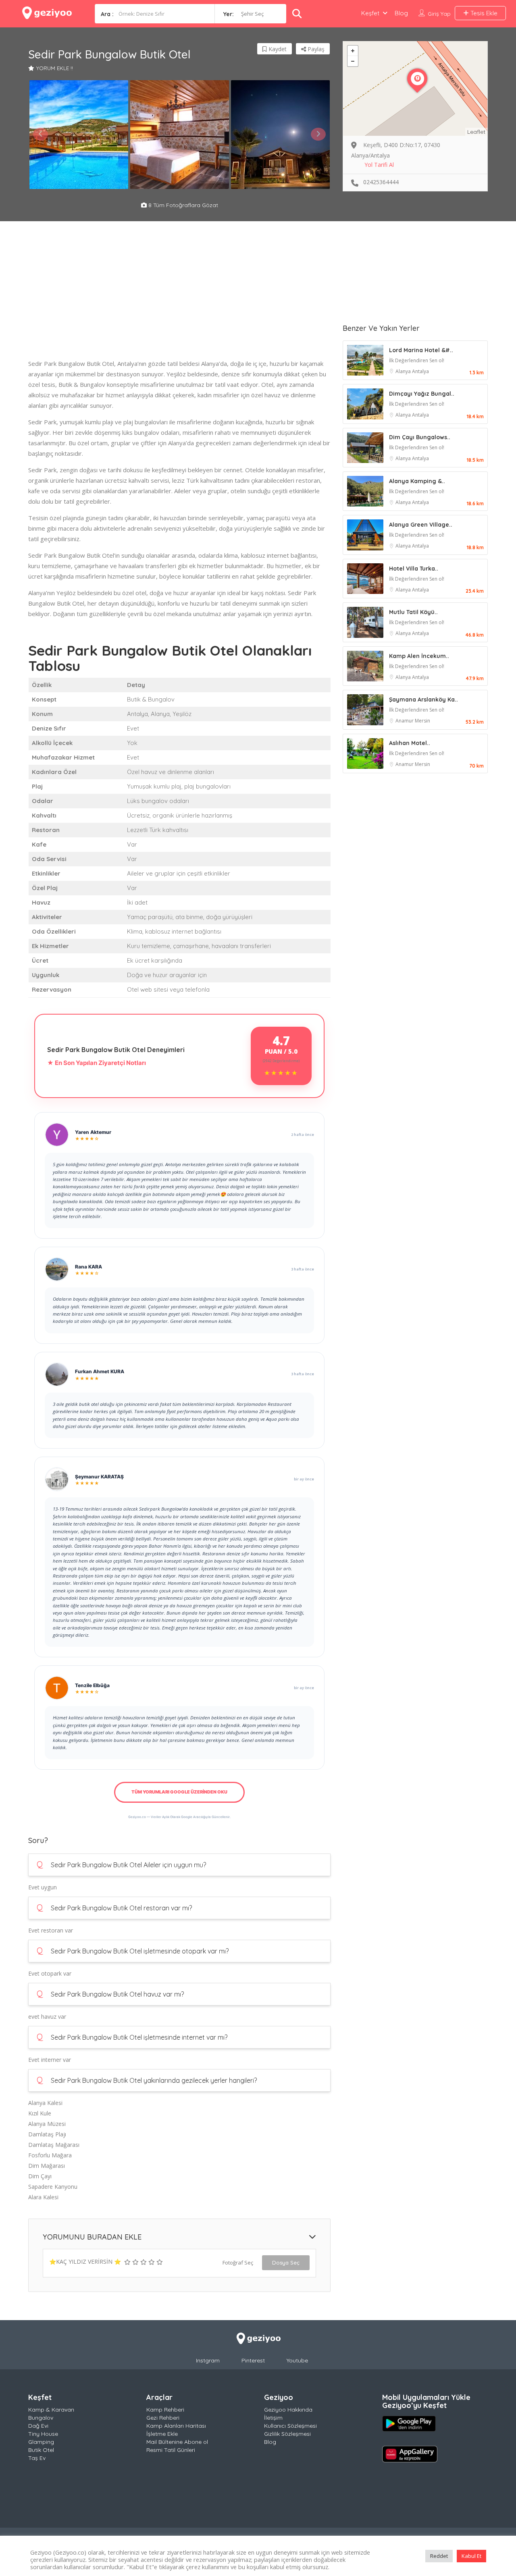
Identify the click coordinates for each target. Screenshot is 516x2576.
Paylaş (315, 49)
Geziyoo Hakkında (288, 2410)
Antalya (420, 371)
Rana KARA (88, 1267)
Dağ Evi (38, 2426)
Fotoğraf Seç (238, 2263)
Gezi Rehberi (163, 2418)
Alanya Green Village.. (421, 525)
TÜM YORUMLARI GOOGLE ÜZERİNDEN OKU (179, 1792)
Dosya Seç (286, 2263)
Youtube (297, 2360)
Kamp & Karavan (51, 2410)
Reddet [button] (439, 2556)
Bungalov (41, 2418)
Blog (401, 13)
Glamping (41, 2442)
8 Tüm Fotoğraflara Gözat (182, 205)
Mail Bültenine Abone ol (177, 2442)
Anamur (405, 721)
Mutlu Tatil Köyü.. (413, 612)
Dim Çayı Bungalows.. (420, 437)
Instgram (208, 2360)
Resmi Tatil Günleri (171, 2450)
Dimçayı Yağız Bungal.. (422, 394)
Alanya (404, 371)
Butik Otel (41, 2450)
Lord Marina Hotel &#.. (421, 350)
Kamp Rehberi (165, 2410)
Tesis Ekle (483, 13)
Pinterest (253, 2360)
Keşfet (370, 13)
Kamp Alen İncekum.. (419, 656)
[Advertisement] (179, 302)
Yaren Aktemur (93, 1132)
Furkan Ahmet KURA (100, 1371)
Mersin (422, 721)
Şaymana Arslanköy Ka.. (423, 700)
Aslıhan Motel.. (410, 743)
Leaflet (476, 132)
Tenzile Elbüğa (92, 1685)
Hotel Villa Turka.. (414, 569)
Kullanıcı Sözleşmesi (290, 2426)
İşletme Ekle (162, 2434)
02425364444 (381, 182)
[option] (79, 135)
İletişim (273, 2418)
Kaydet (277, 49)
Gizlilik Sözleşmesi (287, 2434)
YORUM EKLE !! (55, 68)
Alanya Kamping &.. (417, 481)
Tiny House (43, 2434)
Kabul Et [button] (471, 2556)
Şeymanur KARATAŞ (99, 1477)
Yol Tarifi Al (379, 165)
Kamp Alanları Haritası (176, 2426)
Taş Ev (37, 2458)
